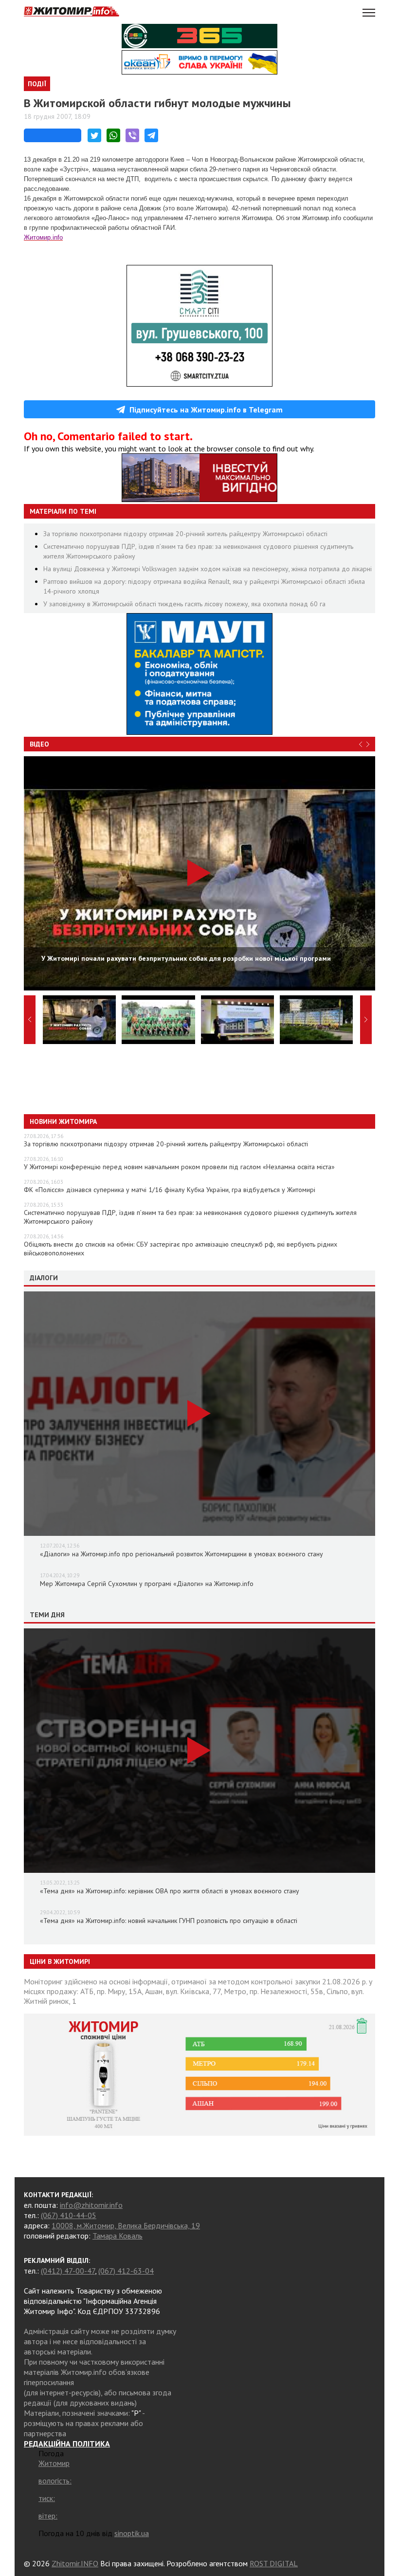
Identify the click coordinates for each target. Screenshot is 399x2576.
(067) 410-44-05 (69, 2215)
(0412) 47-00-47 (68, 2271)
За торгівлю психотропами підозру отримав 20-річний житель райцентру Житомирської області (185, 534)
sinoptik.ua (132, 2533)
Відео (39, 744)
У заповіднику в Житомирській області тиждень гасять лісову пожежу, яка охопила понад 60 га (184, 604)
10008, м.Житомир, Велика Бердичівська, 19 (126, 2225)
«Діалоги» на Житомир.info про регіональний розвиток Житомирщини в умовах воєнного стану (181, 1554)
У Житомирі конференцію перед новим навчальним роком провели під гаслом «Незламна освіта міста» (179, 1167)
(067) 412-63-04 (126, 2271)
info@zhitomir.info (91, 2205)
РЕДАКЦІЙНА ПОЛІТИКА (67, 2444)
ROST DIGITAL (274, 2563)
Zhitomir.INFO (75, 2563)
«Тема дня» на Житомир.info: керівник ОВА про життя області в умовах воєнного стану (170, 1891)
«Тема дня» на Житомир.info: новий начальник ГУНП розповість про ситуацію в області (169, 1921)
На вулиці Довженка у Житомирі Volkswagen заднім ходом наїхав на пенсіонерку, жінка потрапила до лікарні (208, 569)
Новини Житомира (63, 1121)
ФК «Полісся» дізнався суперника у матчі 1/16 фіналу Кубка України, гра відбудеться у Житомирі (170, 1190)
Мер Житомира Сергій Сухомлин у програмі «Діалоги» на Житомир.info (147, 1584)
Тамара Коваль (118, 2236)
